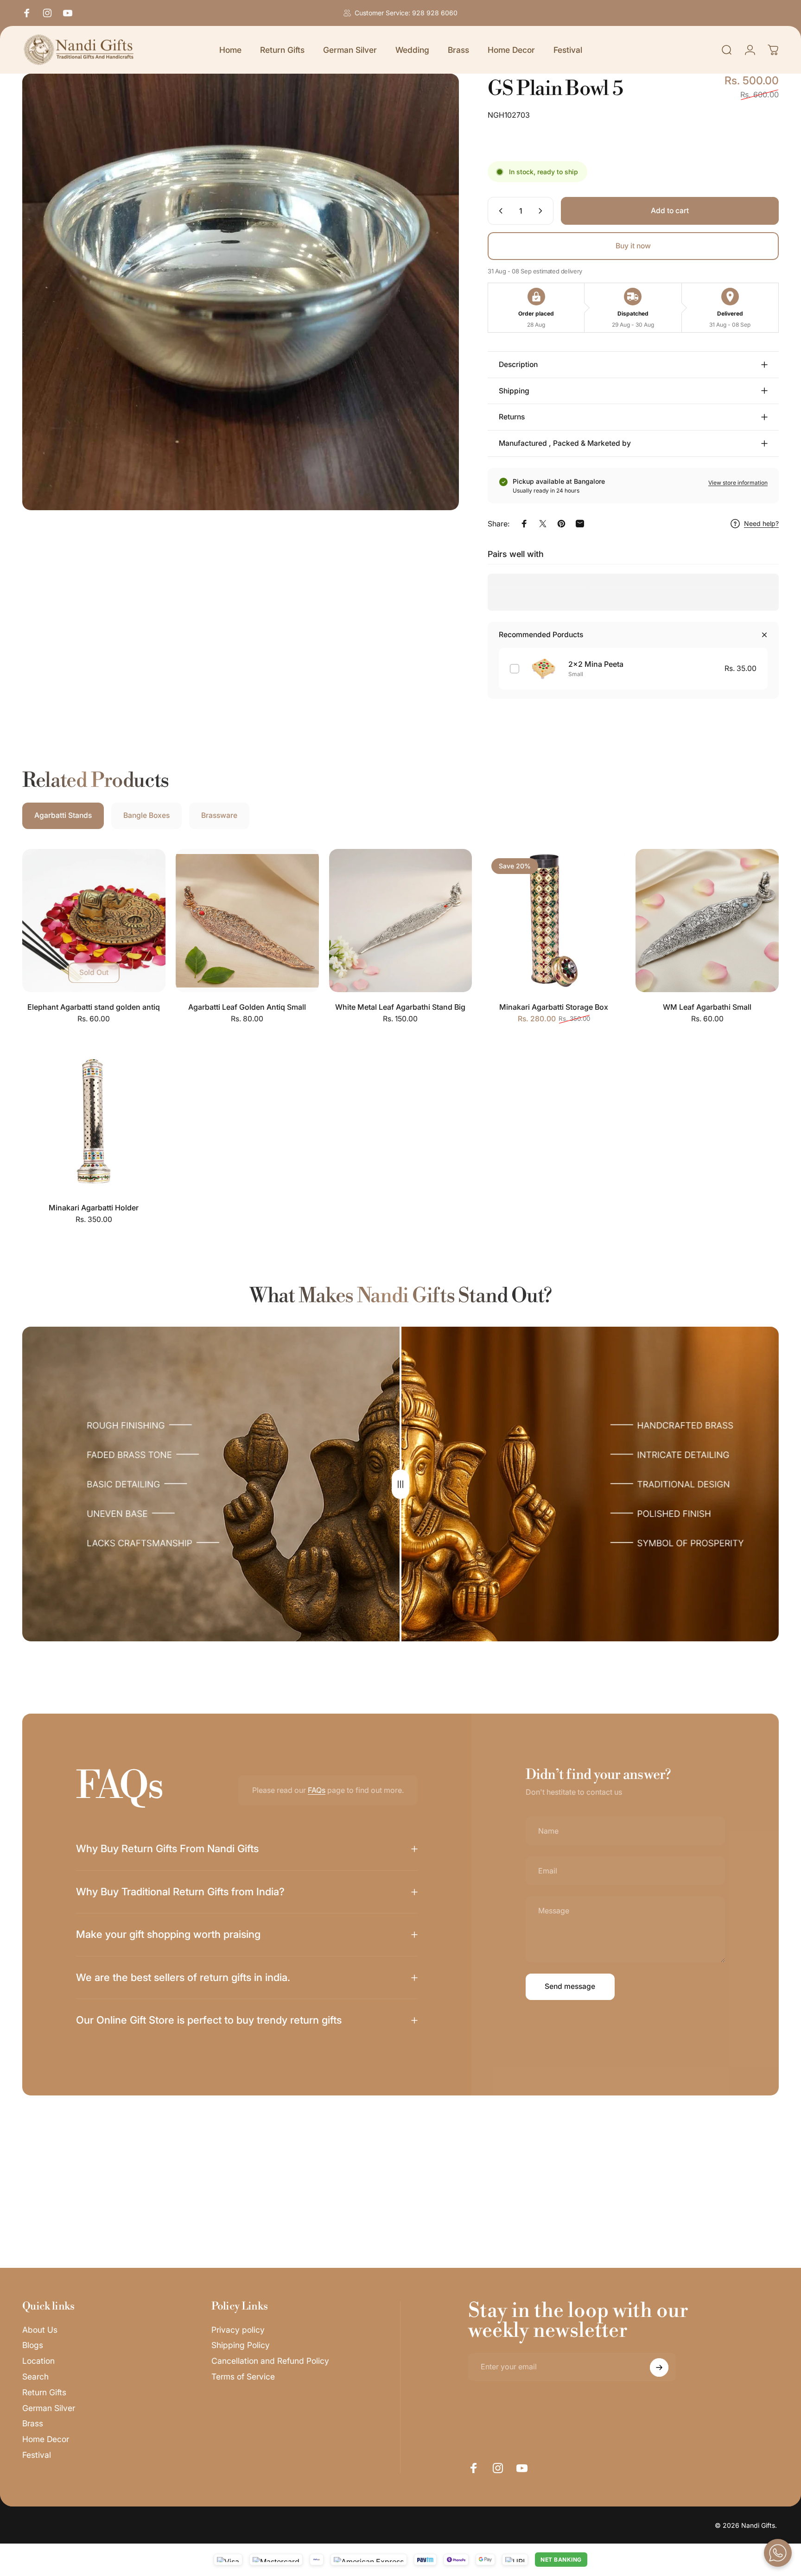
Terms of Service (243, 2377)
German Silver (49, 2408)
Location (38, 2361)
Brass (33, 2424)
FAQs (317, 1790)
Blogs (33, 2345)
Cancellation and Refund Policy (270, 2361)
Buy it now (633, 246)
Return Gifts (44, 2392)
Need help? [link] (761, 523)
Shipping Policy (241, 2345)
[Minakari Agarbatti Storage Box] (554, 921)
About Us (40, 2330)
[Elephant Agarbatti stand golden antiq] (94, 921)
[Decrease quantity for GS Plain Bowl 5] (499, 211)
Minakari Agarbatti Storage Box (554, 1007)
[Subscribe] (659, 2367)
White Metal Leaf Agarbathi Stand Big (400, 1007)
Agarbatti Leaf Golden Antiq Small (247, 1007)
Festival (37, 2455)
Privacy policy (238, 2330)
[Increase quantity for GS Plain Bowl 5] (542, 211)
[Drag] (400, 1484)
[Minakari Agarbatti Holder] (94, 1121)
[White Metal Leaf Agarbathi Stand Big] (401, 921)
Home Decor (46, 2440)
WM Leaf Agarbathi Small (707, 1007)
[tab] (63, 816)
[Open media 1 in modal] (241, 292)
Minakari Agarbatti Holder (94, 1208)
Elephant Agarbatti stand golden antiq (94, 1007)
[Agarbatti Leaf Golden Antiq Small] (247, 921)
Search (35, 2377)
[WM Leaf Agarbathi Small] (707, 921)
